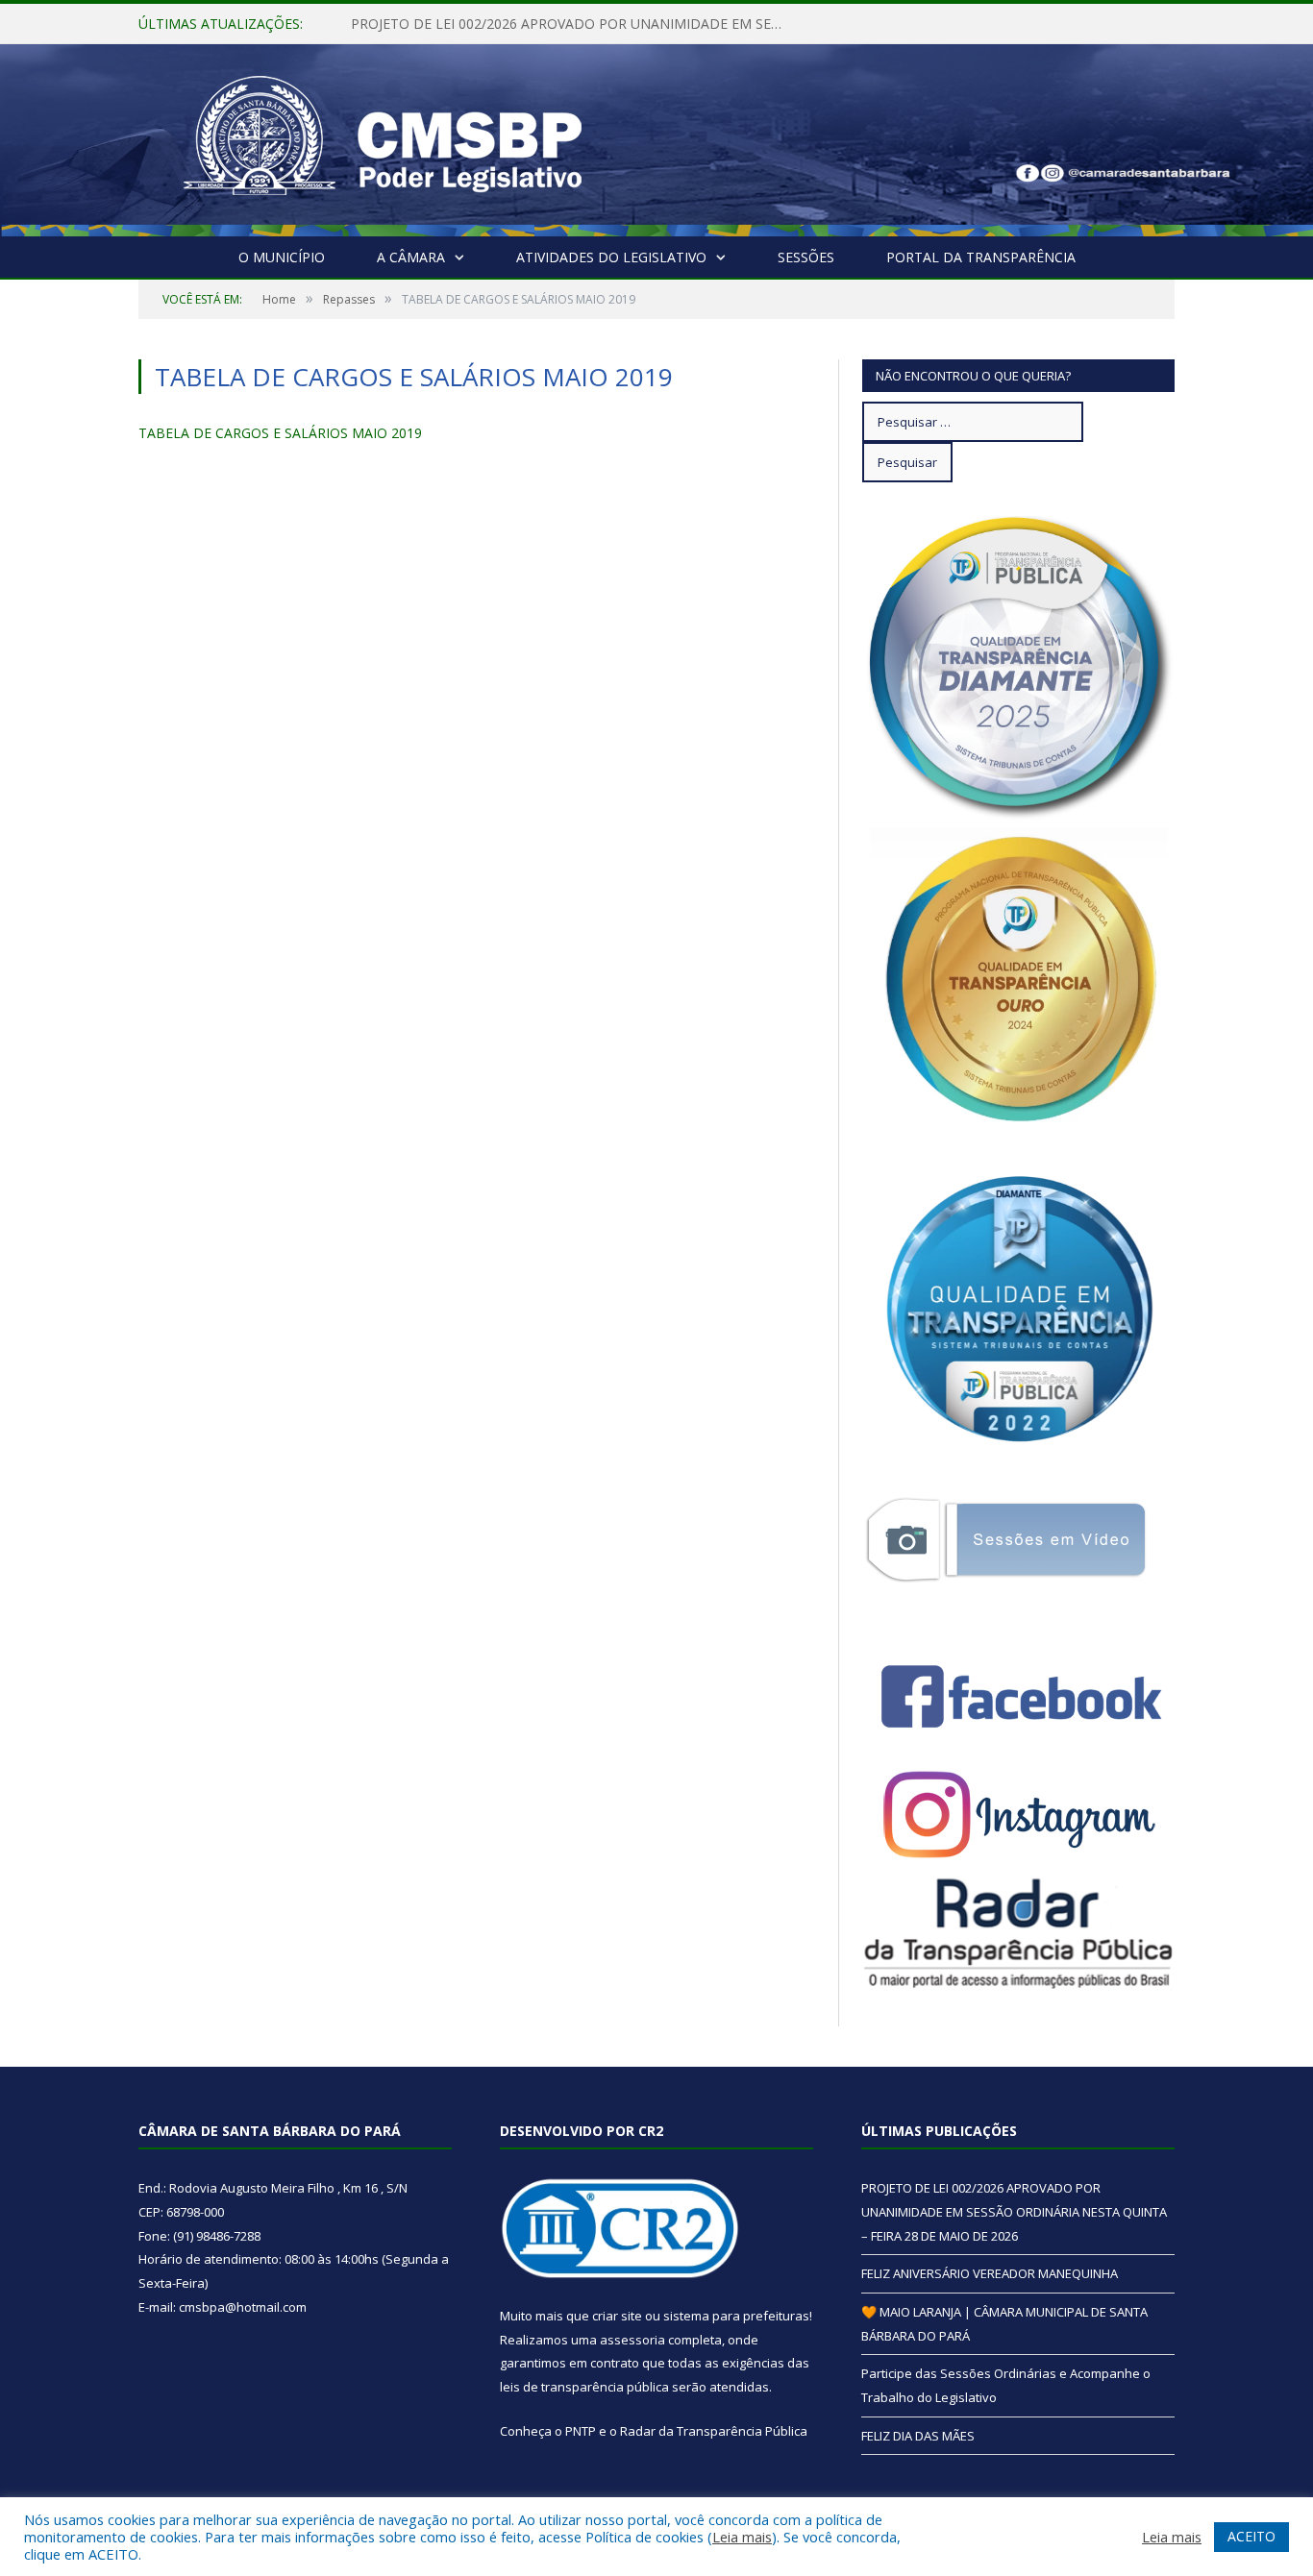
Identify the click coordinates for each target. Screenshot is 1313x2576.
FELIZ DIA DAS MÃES (918, 2436)
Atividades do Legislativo (611, 257)
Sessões (806, 257)
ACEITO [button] (1251, 2536)
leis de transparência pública (584, 2387)
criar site (617, 2316)
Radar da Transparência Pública (714, 2431)
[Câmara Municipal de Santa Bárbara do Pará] (383, 136)
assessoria (632, 2340)
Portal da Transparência (981, 257)
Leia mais (742, 2537)
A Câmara (411, 257)
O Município (282, 257)
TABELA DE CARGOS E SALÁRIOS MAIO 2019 (280, 433)
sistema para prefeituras (736, 2316)
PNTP (581, 2431)
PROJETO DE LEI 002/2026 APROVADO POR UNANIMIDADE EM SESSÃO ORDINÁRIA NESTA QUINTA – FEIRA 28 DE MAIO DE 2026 (1014, 2211)
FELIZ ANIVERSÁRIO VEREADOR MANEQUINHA (499, 24)
